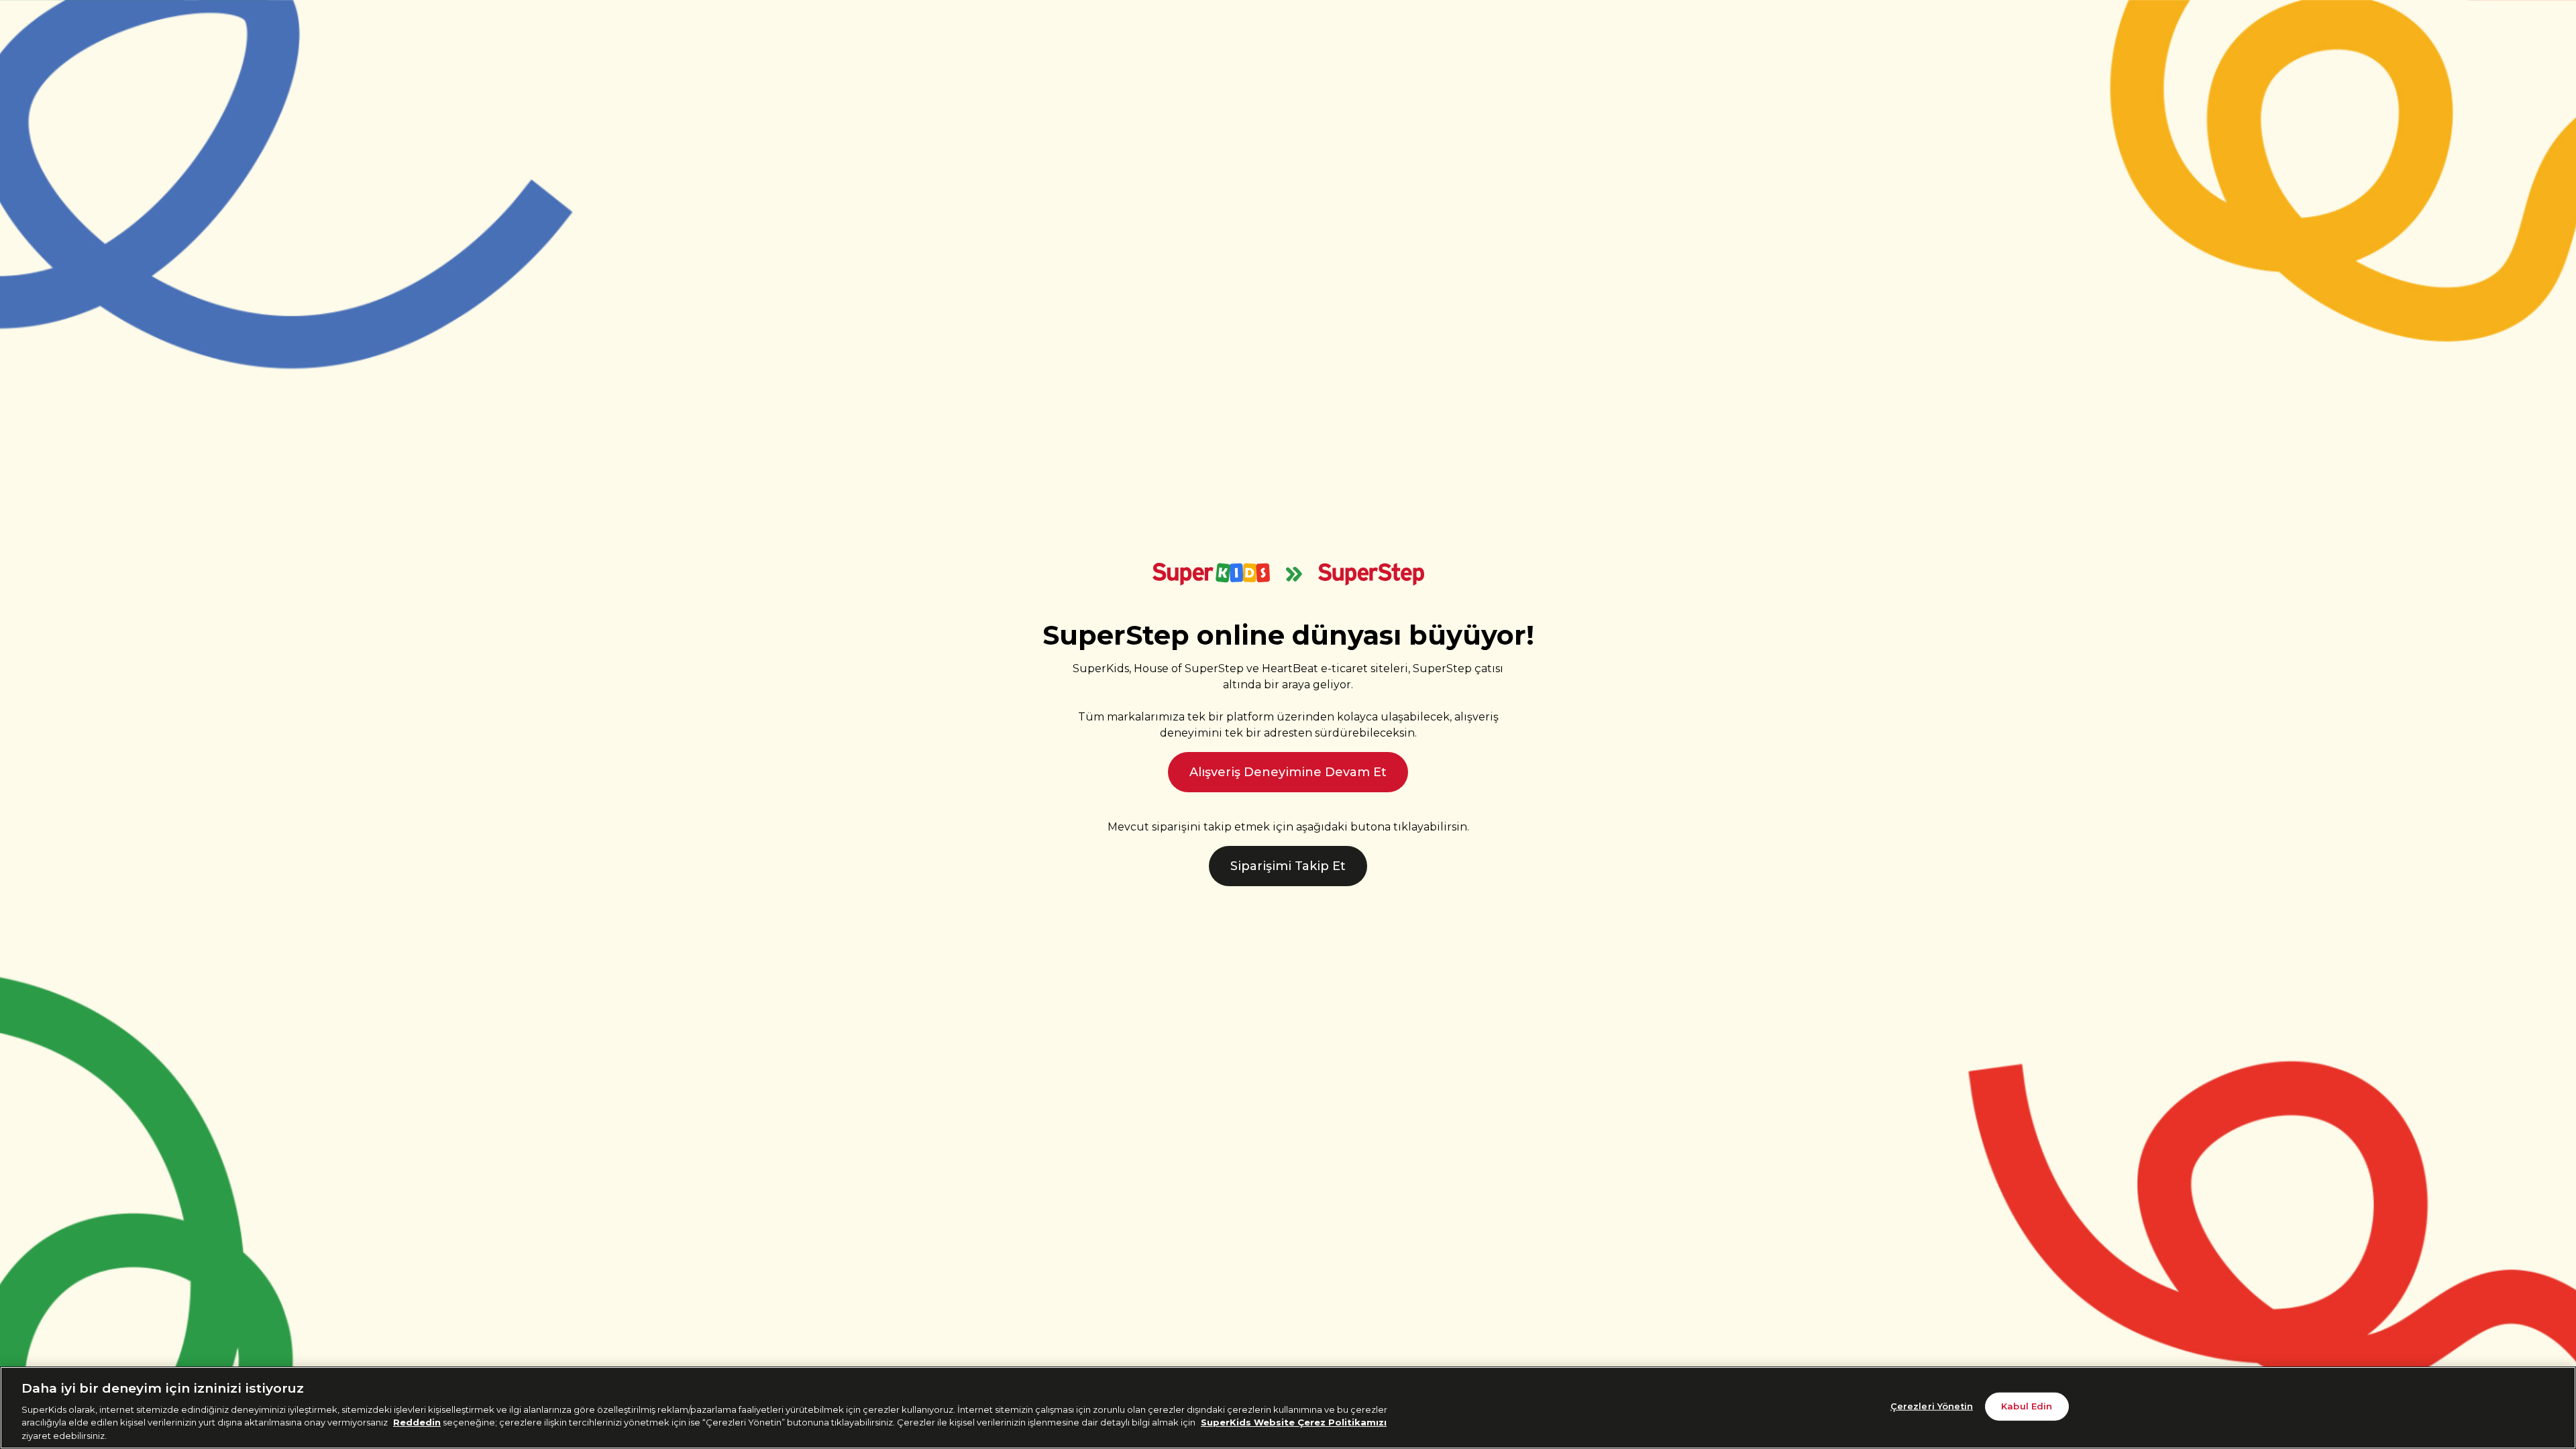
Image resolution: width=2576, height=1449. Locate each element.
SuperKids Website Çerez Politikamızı (1294, 1422)
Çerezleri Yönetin (1932, 1406)
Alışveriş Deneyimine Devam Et (1288, 772)
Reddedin (417, 1422)
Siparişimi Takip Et (1288, 866)
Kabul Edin (2027, 1406)
